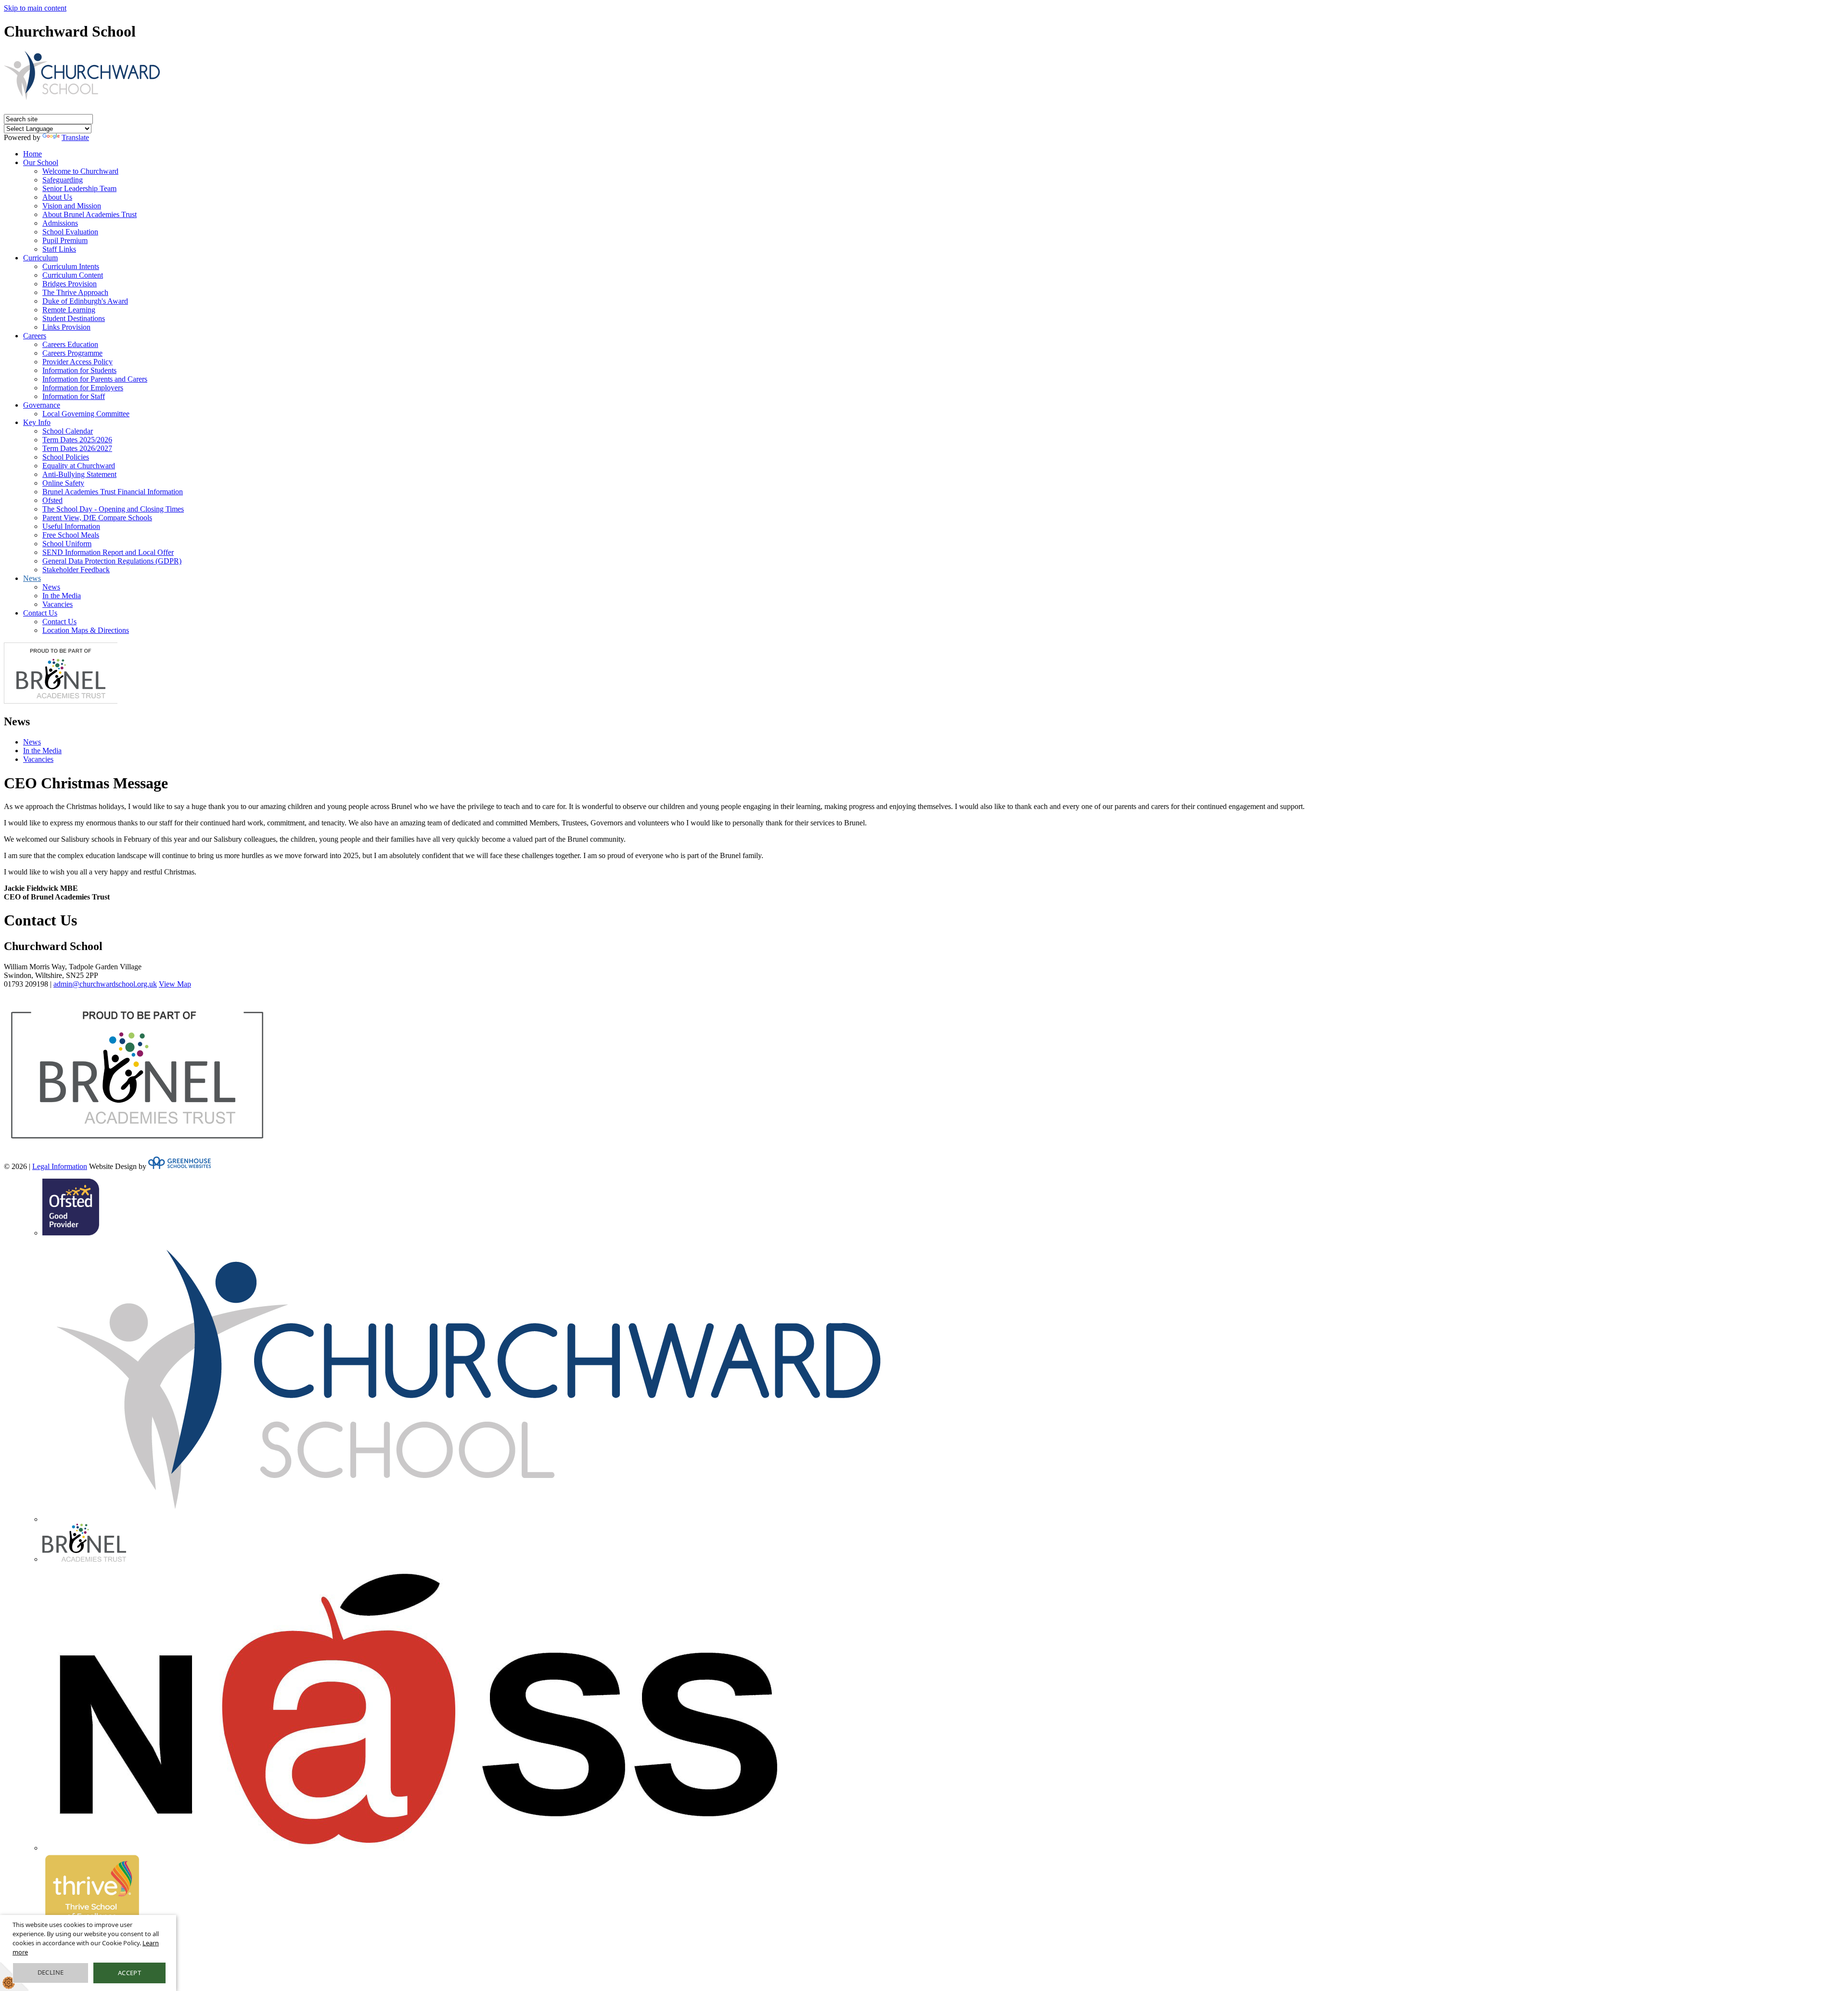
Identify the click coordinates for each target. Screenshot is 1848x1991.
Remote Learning (69, 310)
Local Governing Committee (86, 414)
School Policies (66, 457)
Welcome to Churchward (80, 171)
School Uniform (67, 544)
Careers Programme (72, 353)
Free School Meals (71, 535)
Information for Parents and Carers (95, 379)
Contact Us (40, 613)
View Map (175, 984)
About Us (57, 197)
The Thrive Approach (75, 292)
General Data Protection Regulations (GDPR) (112, 561)
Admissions (60, 223)
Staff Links (59, 249)
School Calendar (68, 431)
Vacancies (58, 604)
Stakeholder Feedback (76, 570)
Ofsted (52, 500)
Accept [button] (129, 1973)
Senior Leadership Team (79, 188)
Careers (35, 336)
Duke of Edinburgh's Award (85, 301)
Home (32, 154)
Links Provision (66, 327)
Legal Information (60, 1166)
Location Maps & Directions (86, 630)
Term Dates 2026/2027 (77, 448)
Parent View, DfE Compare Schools (97, 518)
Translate (75, 137)
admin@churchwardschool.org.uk (105, 984)
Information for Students (79, 370)
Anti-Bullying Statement (79, 474)
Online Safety (63, 483)
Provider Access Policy (77, 362)
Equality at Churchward (79, 466)
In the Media (62, 596)
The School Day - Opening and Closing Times (113, 509)
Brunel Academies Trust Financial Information (113, 492)
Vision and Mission (72, 206)
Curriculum (40, 258)
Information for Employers (83, 388)
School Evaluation (70, 232)
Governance (42, 405)
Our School (41, 162)
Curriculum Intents (71, 266)
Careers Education (70, 344)
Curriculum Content (73, 275)
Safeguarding (63, 180)
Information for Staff (74, 396)
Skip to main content (35, 8)
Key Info (37, 422)
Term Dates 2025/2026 (77, 440)
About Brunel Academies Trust (90, 214)
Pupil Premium (65, 240)
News (32, 578)
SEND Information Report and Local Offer (108, 552)
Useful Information (71, 526)
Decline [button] (51, 1972)
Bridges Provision (70, 284)
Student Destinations (74, 318)
